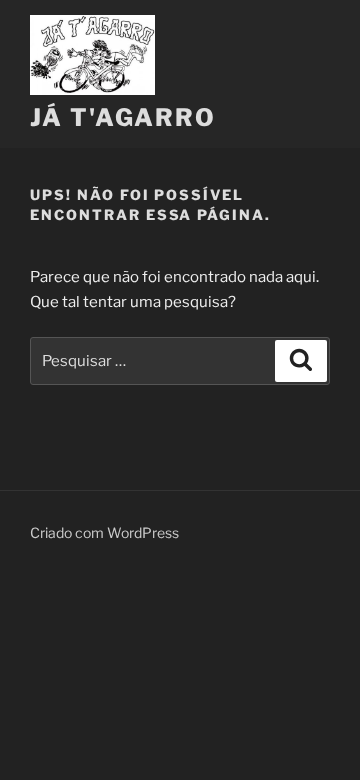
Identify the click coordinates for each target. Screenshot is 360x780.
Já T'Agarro (123, 117)
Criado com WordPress (104, 532)
